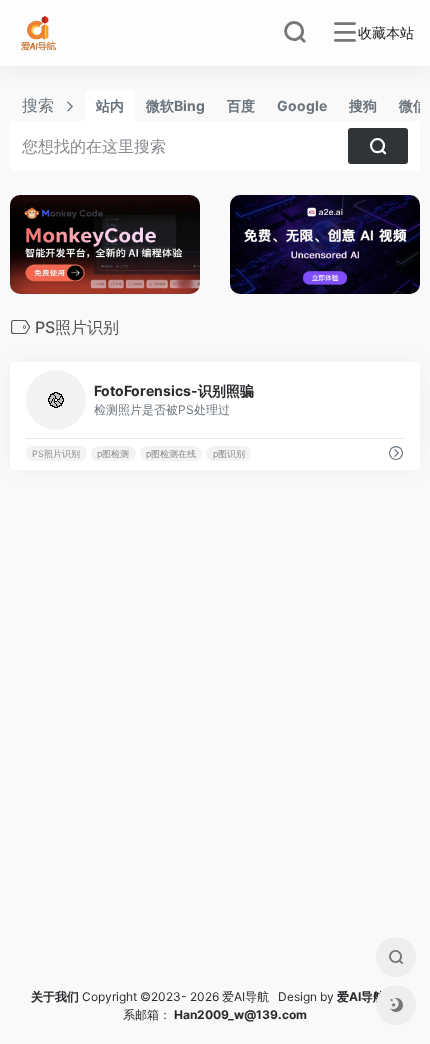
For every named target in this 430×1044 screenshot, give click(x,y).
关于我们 (55, 996)
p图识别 (229, 453)
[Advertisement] (215, 753)
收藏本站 (386, 33)
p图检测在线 (171, 453)
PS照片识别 (56, 453)
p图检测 (113, 453)
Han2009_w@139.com (240, 1014)
